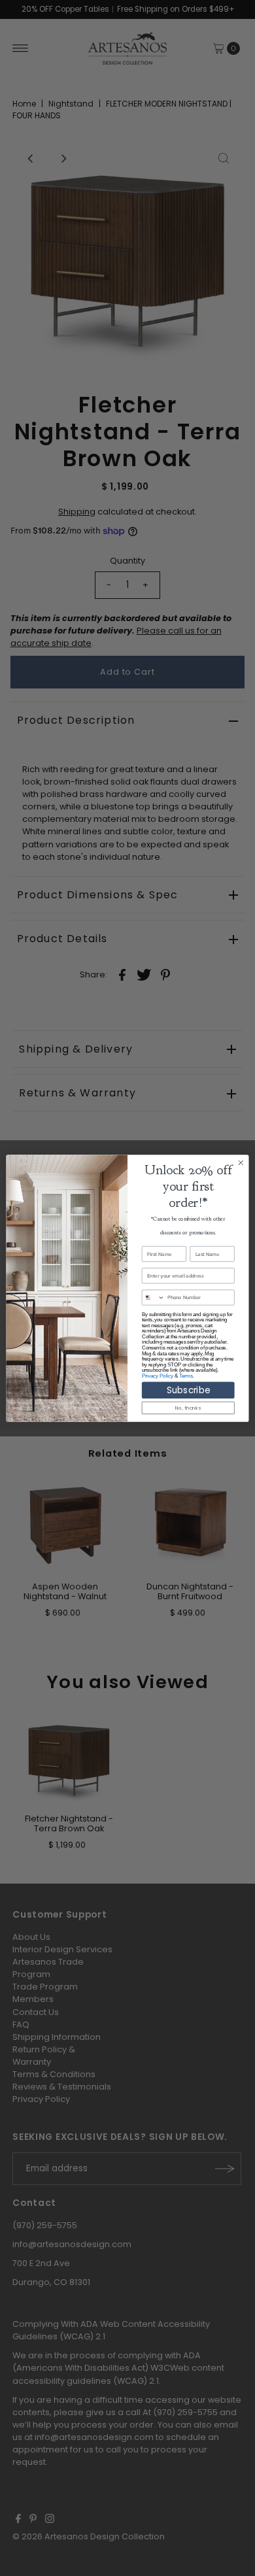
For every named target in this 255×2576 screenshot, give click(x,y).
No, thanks (188, 1407)
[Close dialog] (241, 1163)
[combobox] (153, 1297)
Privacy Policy (158, 1376)
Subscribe (188, 1390)
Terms (186, 1376)
